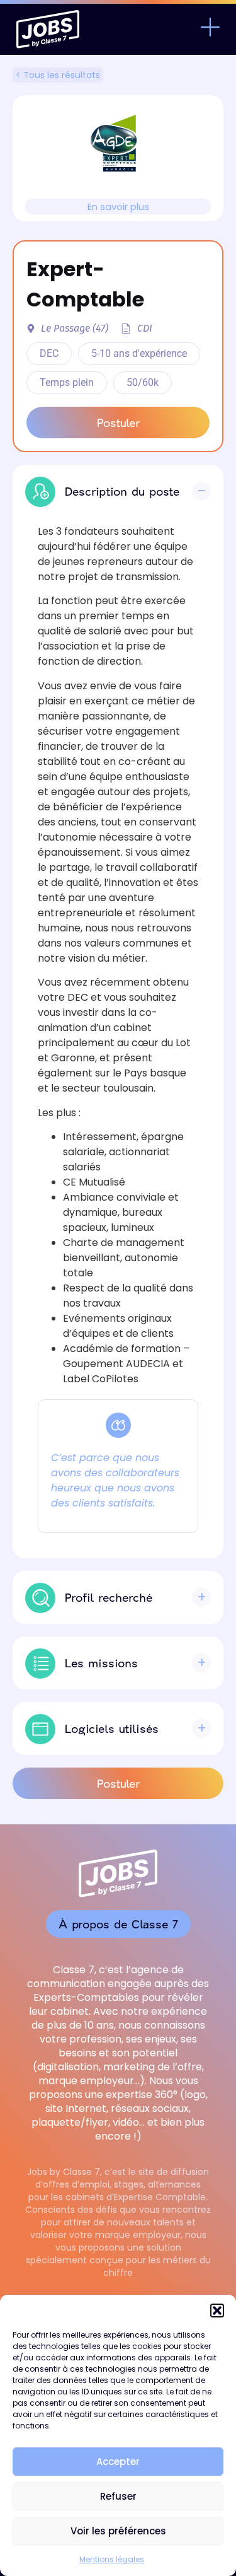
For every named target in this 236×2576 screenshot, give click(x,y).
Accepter (118, 2462)
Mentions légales (112, 2559)
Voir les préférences (118, 2531)
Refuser (118, 2496)
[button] (217, 2311)
